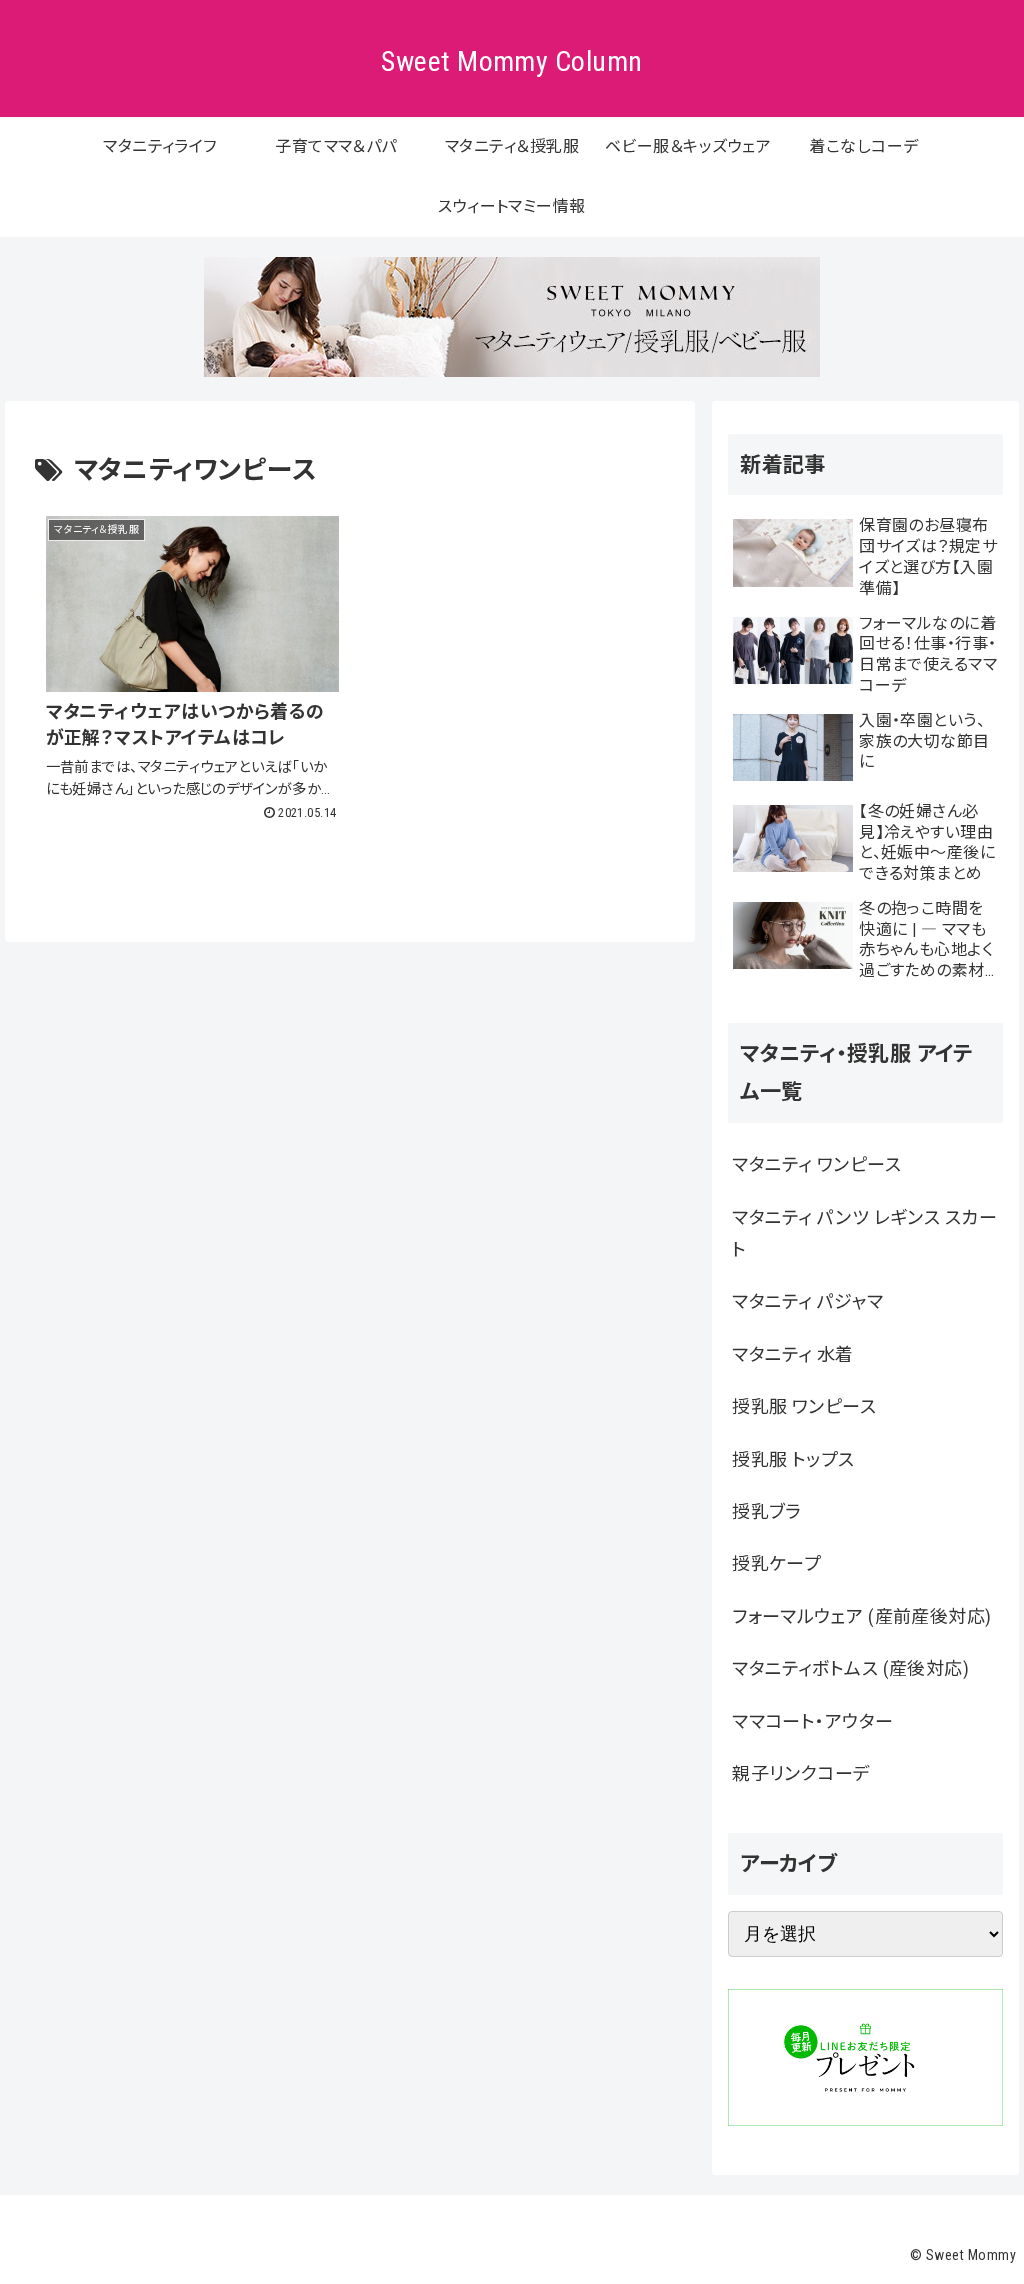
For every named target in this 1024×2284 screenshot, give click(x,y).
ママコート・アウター (813, 1721)
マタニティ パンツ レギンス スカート (864, 1233)
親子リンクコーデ (801, 1773)
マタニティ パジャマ (808, 1301)
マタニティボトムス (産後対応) (850, 1668)
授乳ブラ (767, 1511)
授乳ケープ (776, 1563)
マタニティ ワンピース (816, 1164)
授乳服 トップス (793, 1459)
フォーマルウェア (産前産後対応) (862, 1616)
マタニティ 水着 (793, 1354)
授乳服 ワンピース (804, 1406)
